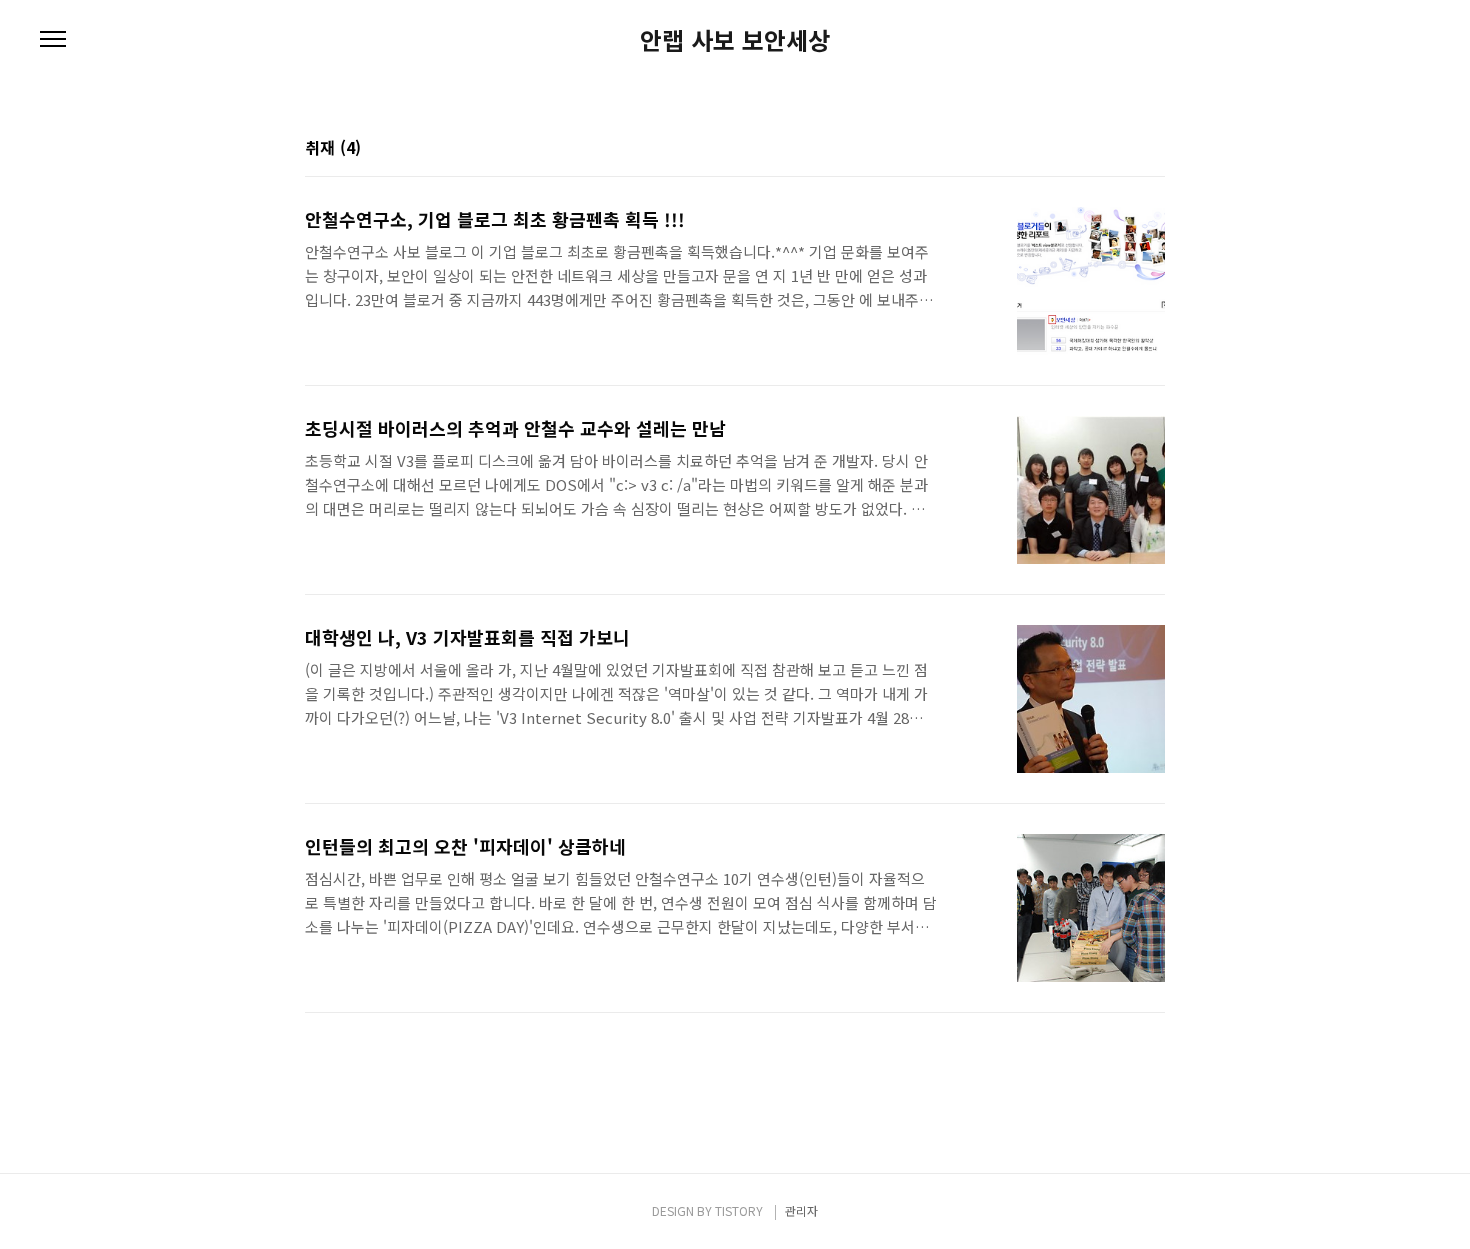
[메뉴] (53, 40)
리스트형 (1153, 149)
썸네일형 (1125, 149)
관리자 (801, 1210)
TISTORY (739, 1210)
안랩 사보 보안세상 (735, 40)
